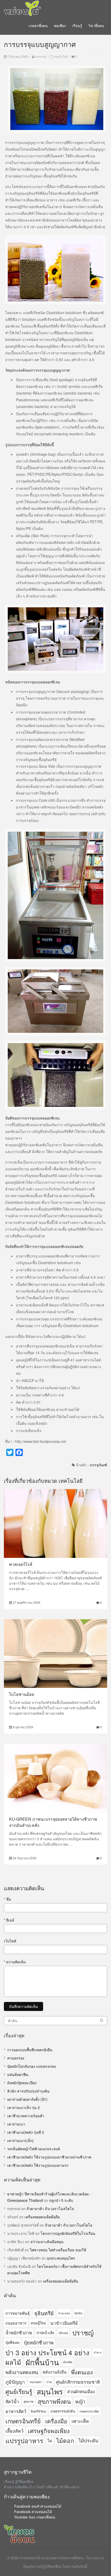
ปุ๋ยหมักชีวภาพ (39, 2342)
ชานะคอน (64, 2313)
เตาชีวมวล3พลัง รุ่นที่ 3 (26, 2132)
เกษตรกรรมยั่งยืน (63, 2411)
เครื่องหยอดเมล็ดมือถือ (42, 2217)
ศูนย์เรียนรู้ (19, 2391)
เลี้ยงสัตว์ (14, 2431)
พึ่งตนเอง (82, 2372)
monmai (41, 56)
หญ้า (80, 2401)
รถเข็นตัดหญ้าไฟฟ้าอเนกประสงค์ (34, 2149)
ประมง (63, 2333)
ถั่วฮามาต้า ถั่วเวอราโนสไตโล (50, 2209)
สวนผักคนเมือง (81, 2391)
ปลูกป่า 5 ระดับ (61, 2200)
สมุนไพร (50, 2391)
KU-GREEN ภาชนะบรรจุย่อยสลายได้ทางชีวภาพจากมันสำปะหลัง (53, 1822)
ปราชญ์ (83, 2333)
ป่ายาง (98, 2352)
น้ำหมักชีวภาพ (19, 2333)
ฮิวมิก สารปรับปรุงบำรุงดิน (28, 2091)
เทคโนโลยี (61, 56)
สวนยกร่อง (16, 2058)
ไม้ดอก (65, 2440)
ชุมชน (78, 2313)
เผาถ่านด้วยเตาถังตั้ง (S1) (27, 2099)
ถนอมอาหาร (16, 2323)
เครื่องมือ (56, 2421)
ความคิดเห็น (15, 1962)
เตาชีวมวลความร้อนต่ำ (26, 2116)
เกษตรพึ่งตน (38, 26)
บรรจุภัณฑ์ (98, 1465)
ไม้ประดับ (88, 2440)
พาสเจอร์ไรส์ (21, 1564)
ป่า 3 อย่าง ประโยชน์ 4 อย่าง (47, 2352)
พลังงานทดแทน (22, 2372)
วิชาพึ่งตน (96, 26)
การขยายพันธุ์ (18, 2313)
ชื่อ (7, 1899)
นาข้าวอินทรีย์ (64, 2323)
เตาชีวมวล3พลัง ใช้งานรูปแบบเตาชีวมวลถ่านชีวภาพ (49, 2157)
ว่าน (49, 2382)
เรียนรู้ (77, 26)
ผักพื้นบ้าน (42, 2362)
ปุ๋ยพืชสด (12, 2342)
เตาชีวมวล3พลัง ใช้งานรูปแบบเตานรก (38, 2165)
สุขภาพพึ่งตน (54, 2401)
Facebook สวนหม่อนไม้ (33, 2512)
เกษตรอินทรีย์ (23, 2421)
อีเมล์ (9, 1920)
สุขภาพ (28, 2401)
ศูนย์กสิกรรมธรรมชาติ (78, 2382)
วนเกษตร (35, 2382)
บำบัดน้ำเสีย (45, 2333)
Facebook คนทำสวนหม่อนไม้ (38, 2506)
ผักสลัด (68, 2362)
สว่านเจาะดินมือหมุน (47, 2242)
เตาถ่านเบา (16, 2124)
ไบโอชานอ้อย (22, 1694)
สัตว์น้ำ (12, 2401)
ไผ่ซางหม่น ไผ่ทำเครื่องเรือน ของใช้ (58, 2250)
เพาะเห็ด (80, 2421)
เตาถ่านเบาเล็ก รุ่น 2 (23, 2107)
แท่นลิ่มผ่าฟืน (18, 2074)
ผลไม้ (13, 2362)
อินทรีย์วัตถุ (38, 2411)
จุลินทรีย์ (44, 2313)
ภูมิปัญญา (15, 2382)
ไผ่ (50, 2440)
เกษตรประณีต (89, 2411)
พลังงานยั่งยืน (55, 2372)
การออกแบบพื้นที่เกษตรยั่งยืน (30, 2050)
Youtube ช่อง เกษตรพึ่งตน (35, 2517)
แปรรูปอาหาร (24, 2440)
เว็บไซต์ (10, 1941)
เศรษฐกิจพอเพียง (49, 2431)
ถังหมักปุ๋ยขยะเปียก (22, 2083)
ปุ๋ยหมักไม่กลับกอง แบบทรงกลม (32, 2066)
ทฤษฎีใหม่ (38, 2323)
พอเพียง (60, 26)
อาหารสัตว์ (16, 2411)
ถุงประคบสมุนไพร (61, 2258)
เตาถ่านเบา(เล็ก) (20, 2140)
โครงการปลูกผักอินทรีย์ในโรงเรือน (68, 2233)
